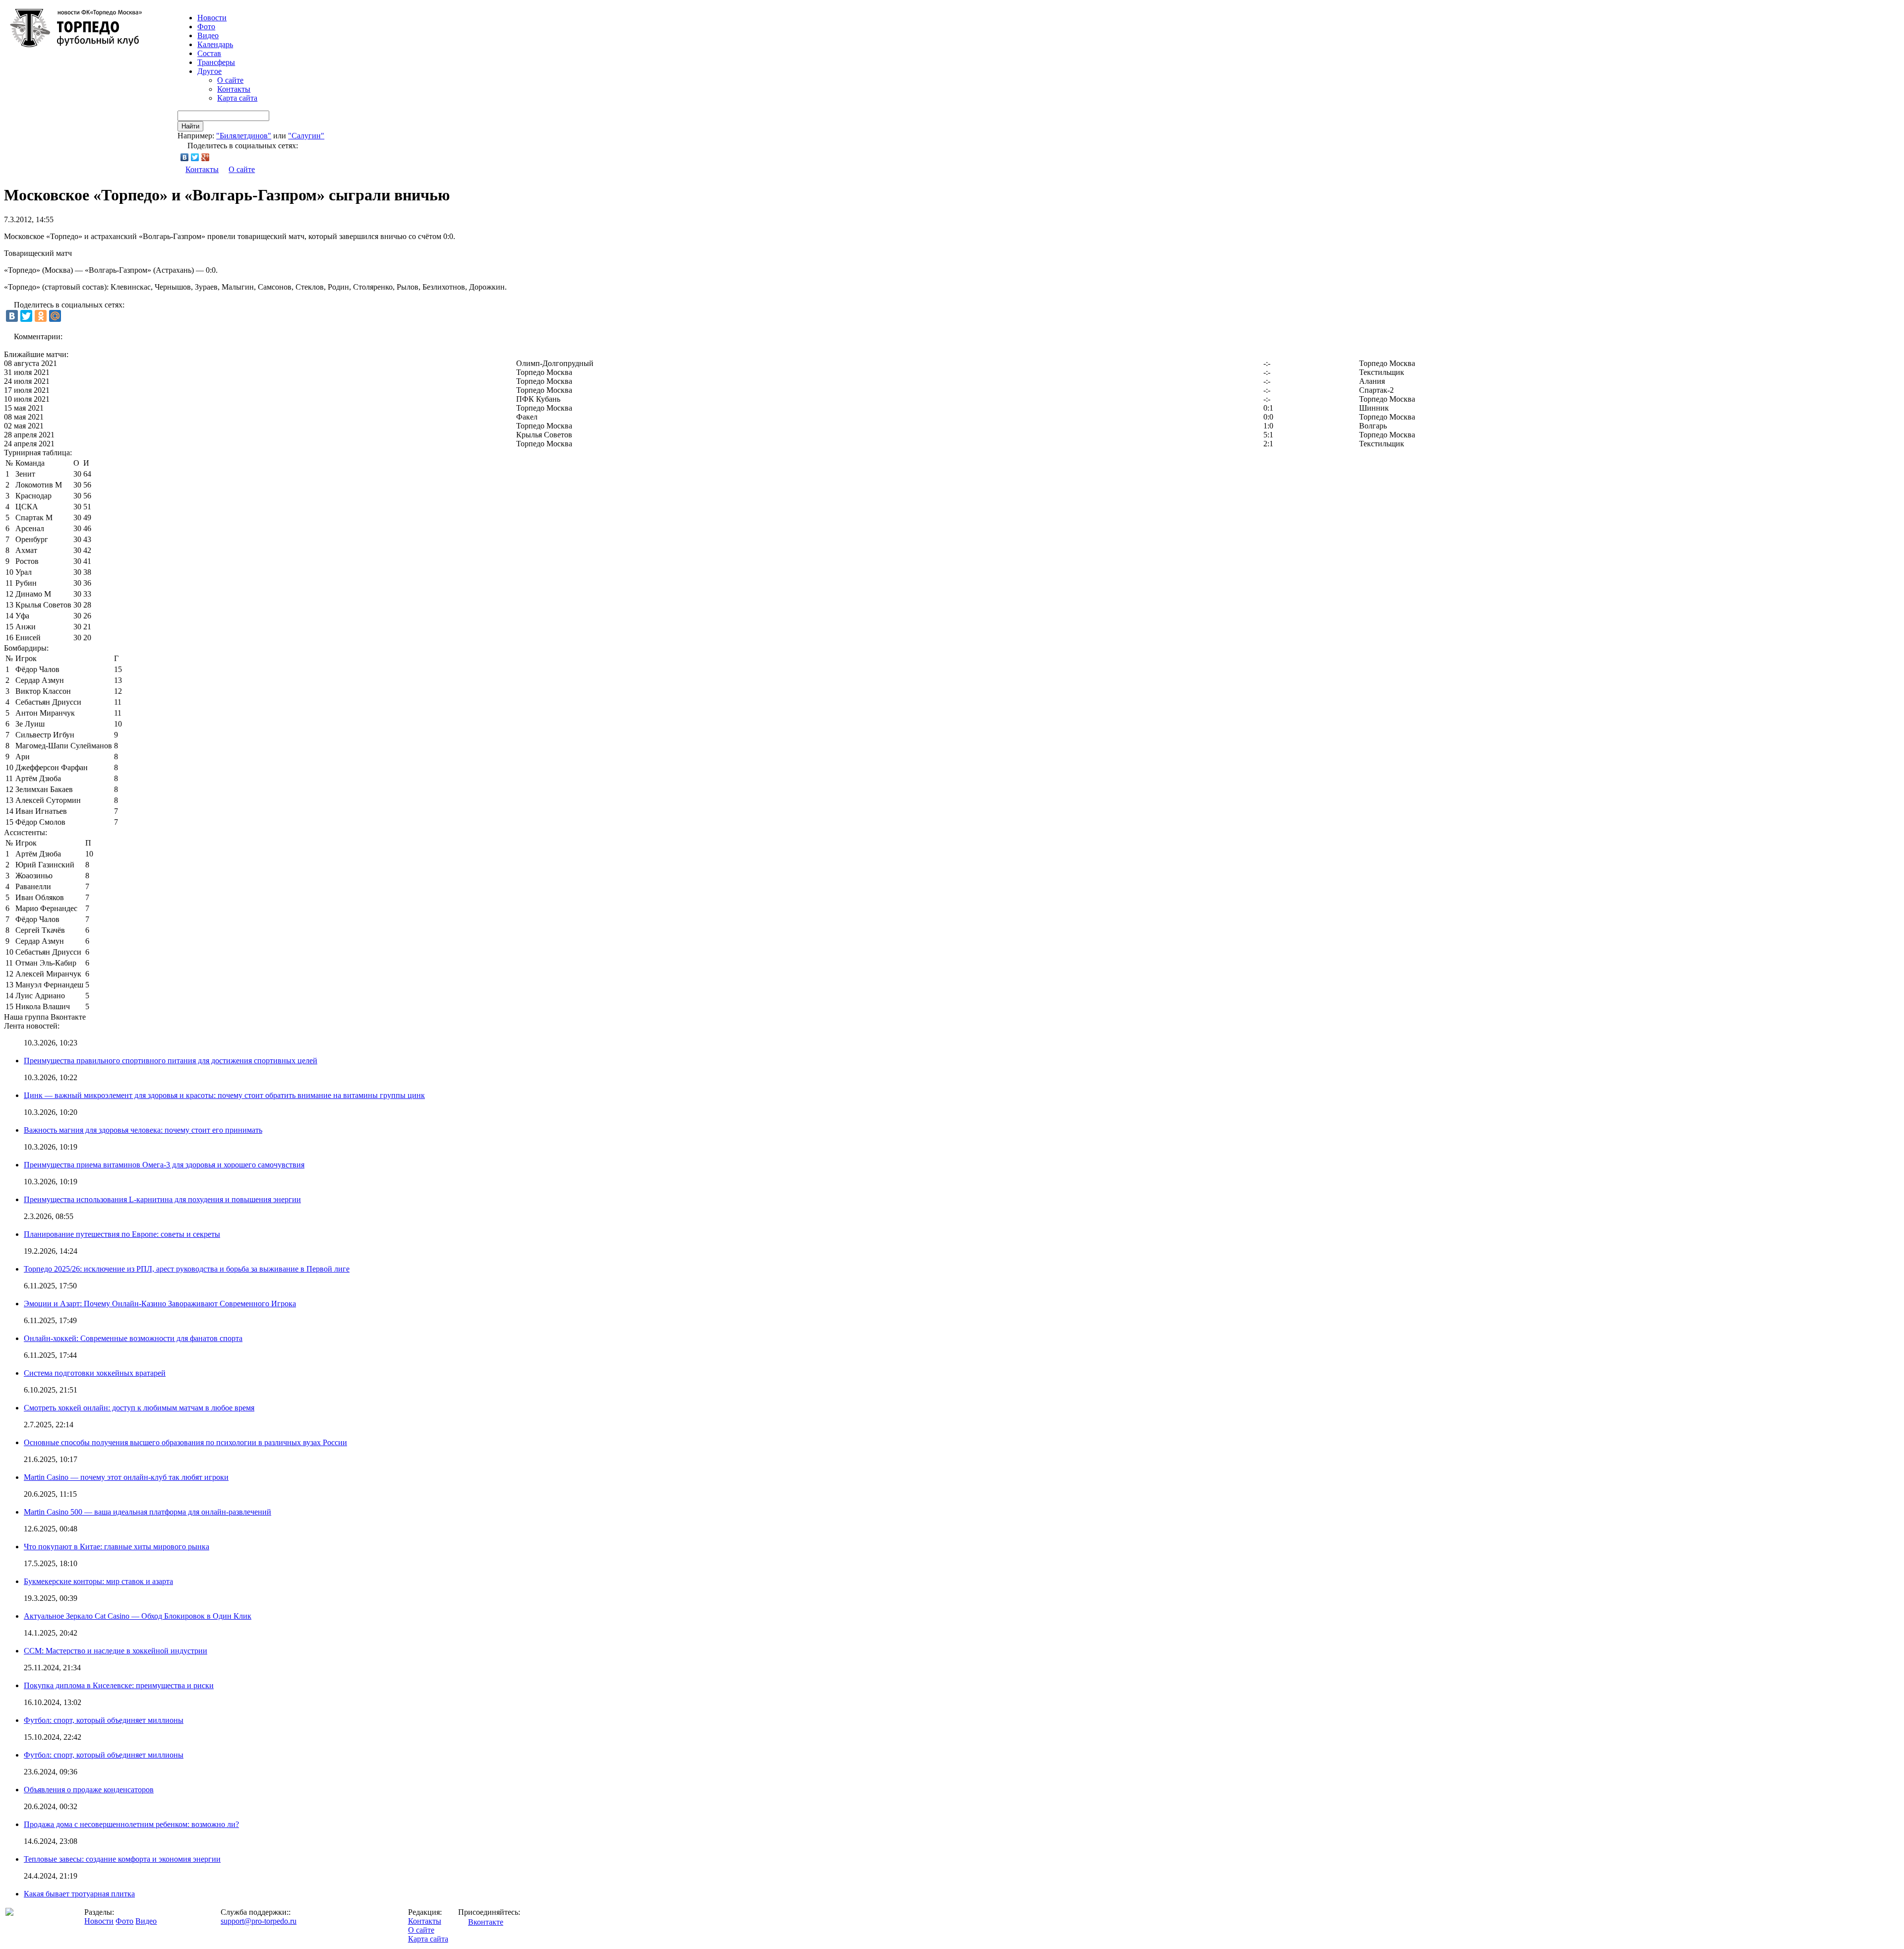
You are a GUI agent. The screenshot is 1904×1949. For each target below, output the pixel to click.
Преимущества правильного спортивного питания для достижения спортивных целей (171, 1061)
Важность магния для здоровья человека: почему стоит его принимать (143, 1130)
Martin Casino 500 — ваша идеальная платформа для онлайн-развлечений (148, 1512)
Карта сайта (237, 98)
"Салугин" (306, 136)
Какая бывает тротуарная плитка (79, 1894)
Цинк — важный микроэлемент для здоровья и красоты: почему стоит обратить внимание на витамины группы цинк (224, 1095)
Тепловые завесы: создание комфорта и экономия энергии (122, 1859)
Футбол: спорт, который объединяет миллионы (104, 1720)
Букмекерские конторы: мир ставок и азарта (98, 1581)
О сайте (230, 80)
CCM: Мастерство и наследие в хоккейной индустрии (116, 1651)
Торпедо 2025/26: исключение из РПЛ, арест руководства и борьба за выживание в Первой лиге (187, 1269)
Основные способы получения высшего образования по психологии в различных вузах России (185, 1442)
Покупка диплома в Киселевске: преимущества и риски (119, 1685)
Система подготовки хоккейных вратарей (95, 1373)
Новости (99, 1921)
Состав (209, 53)
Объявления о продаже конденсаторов (89, 1790)
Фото (206, 27)
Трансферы (216, 62)
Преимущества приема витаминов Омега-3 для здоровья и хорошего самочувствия (164, 1165)
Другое (209, 71)
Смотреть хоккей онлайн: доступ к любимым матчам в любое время (139, 1408)
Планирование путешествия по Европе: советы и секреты (122, 1234)
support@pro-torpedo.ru (259, 1921)
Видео (208, 35)
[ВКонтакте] (185, 157)
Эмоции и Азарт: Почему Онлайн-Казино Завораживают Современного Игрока (160, 1304)
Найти (190, 126)
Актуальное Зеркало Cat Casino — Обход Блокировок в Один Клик (138, 1616)
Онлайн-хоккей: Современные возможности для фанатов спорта (133, 1338)
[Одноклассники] (41, 316)
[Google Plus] (206, 157)
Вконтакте (486, 1922)
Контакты (234, 89)
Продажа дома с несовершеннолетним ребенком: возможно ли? (131, 1824)
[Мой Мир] (55, 316)
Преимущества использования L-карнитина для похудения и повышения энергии (162, 1199)
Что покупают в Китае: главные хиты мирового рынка (117, 1547)
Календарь (215, 44)
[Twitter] (195, 157)
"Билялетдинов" (244, 136)
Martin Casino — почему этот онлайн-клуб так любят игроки (126, 1477)
